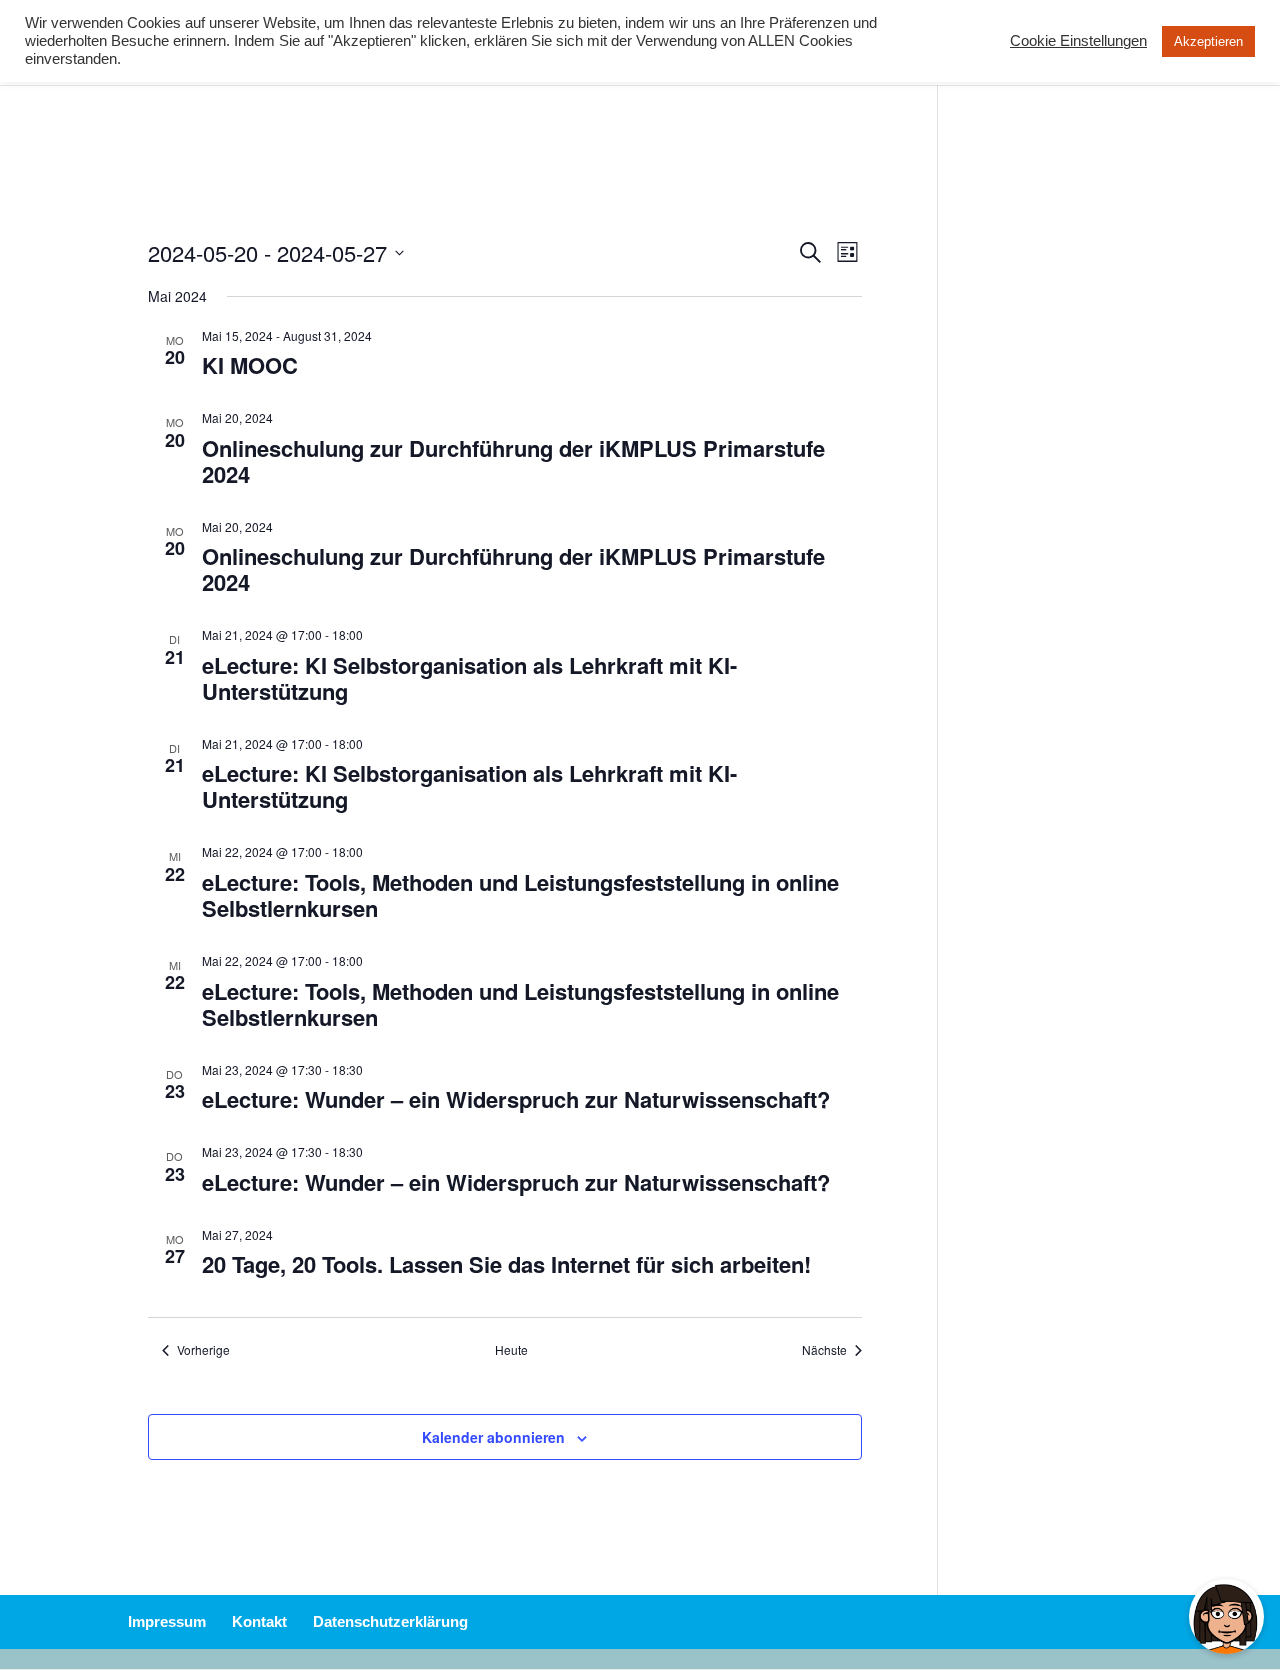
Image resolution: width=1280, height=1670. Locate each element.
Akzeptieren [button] (1208, 41)
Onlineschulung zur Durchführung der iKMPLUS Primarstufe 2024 (513, 461)
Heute (511, 1350)
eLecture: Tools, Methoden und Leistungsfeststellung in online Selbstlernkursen (520, 895)
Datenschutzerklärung (390, 1621)
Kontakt (259, 1621)
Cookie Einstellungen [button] (1078, 41)
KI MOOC (250, 365)
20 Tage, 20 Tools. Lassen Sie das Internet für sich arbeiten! (506, 1264)
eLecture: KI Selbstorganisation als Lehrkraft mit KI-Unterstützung (469, 678)
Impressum (167, 1621)
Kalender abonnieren (493, 1437)
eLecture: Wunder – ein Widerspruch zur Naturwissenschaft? (516, 1099)
